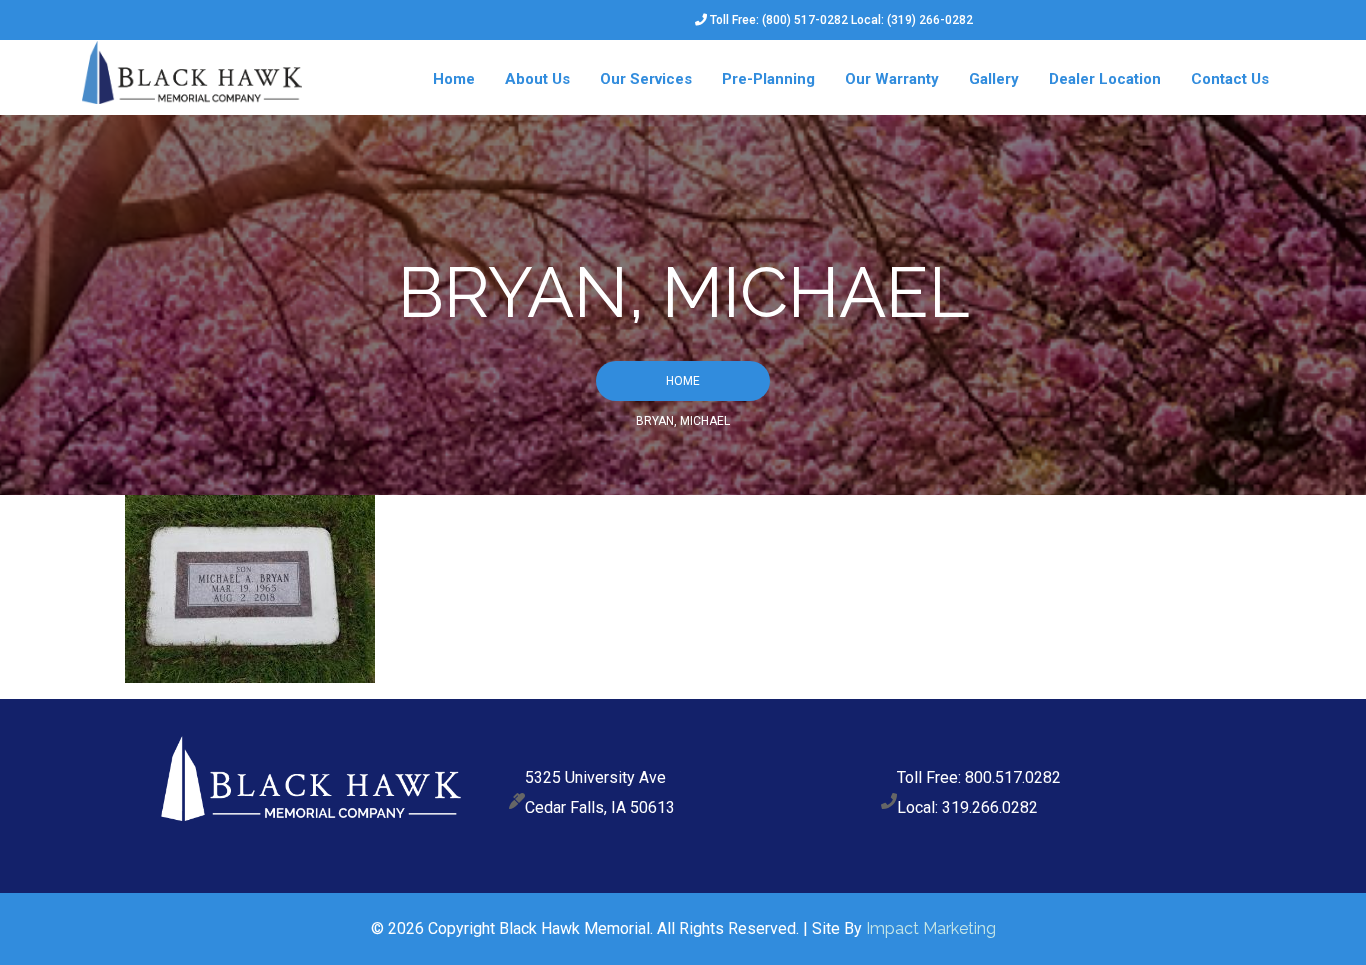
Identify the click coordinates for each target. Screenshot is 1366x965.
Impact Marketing (931, 928)
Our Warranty (892, 79)
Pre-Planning (768, 79)
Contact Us (1230, 79)
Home (454, 79)
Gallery (994, 79)
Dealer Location (1105, 79)
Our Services (646, 79)
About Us (537, 79)
